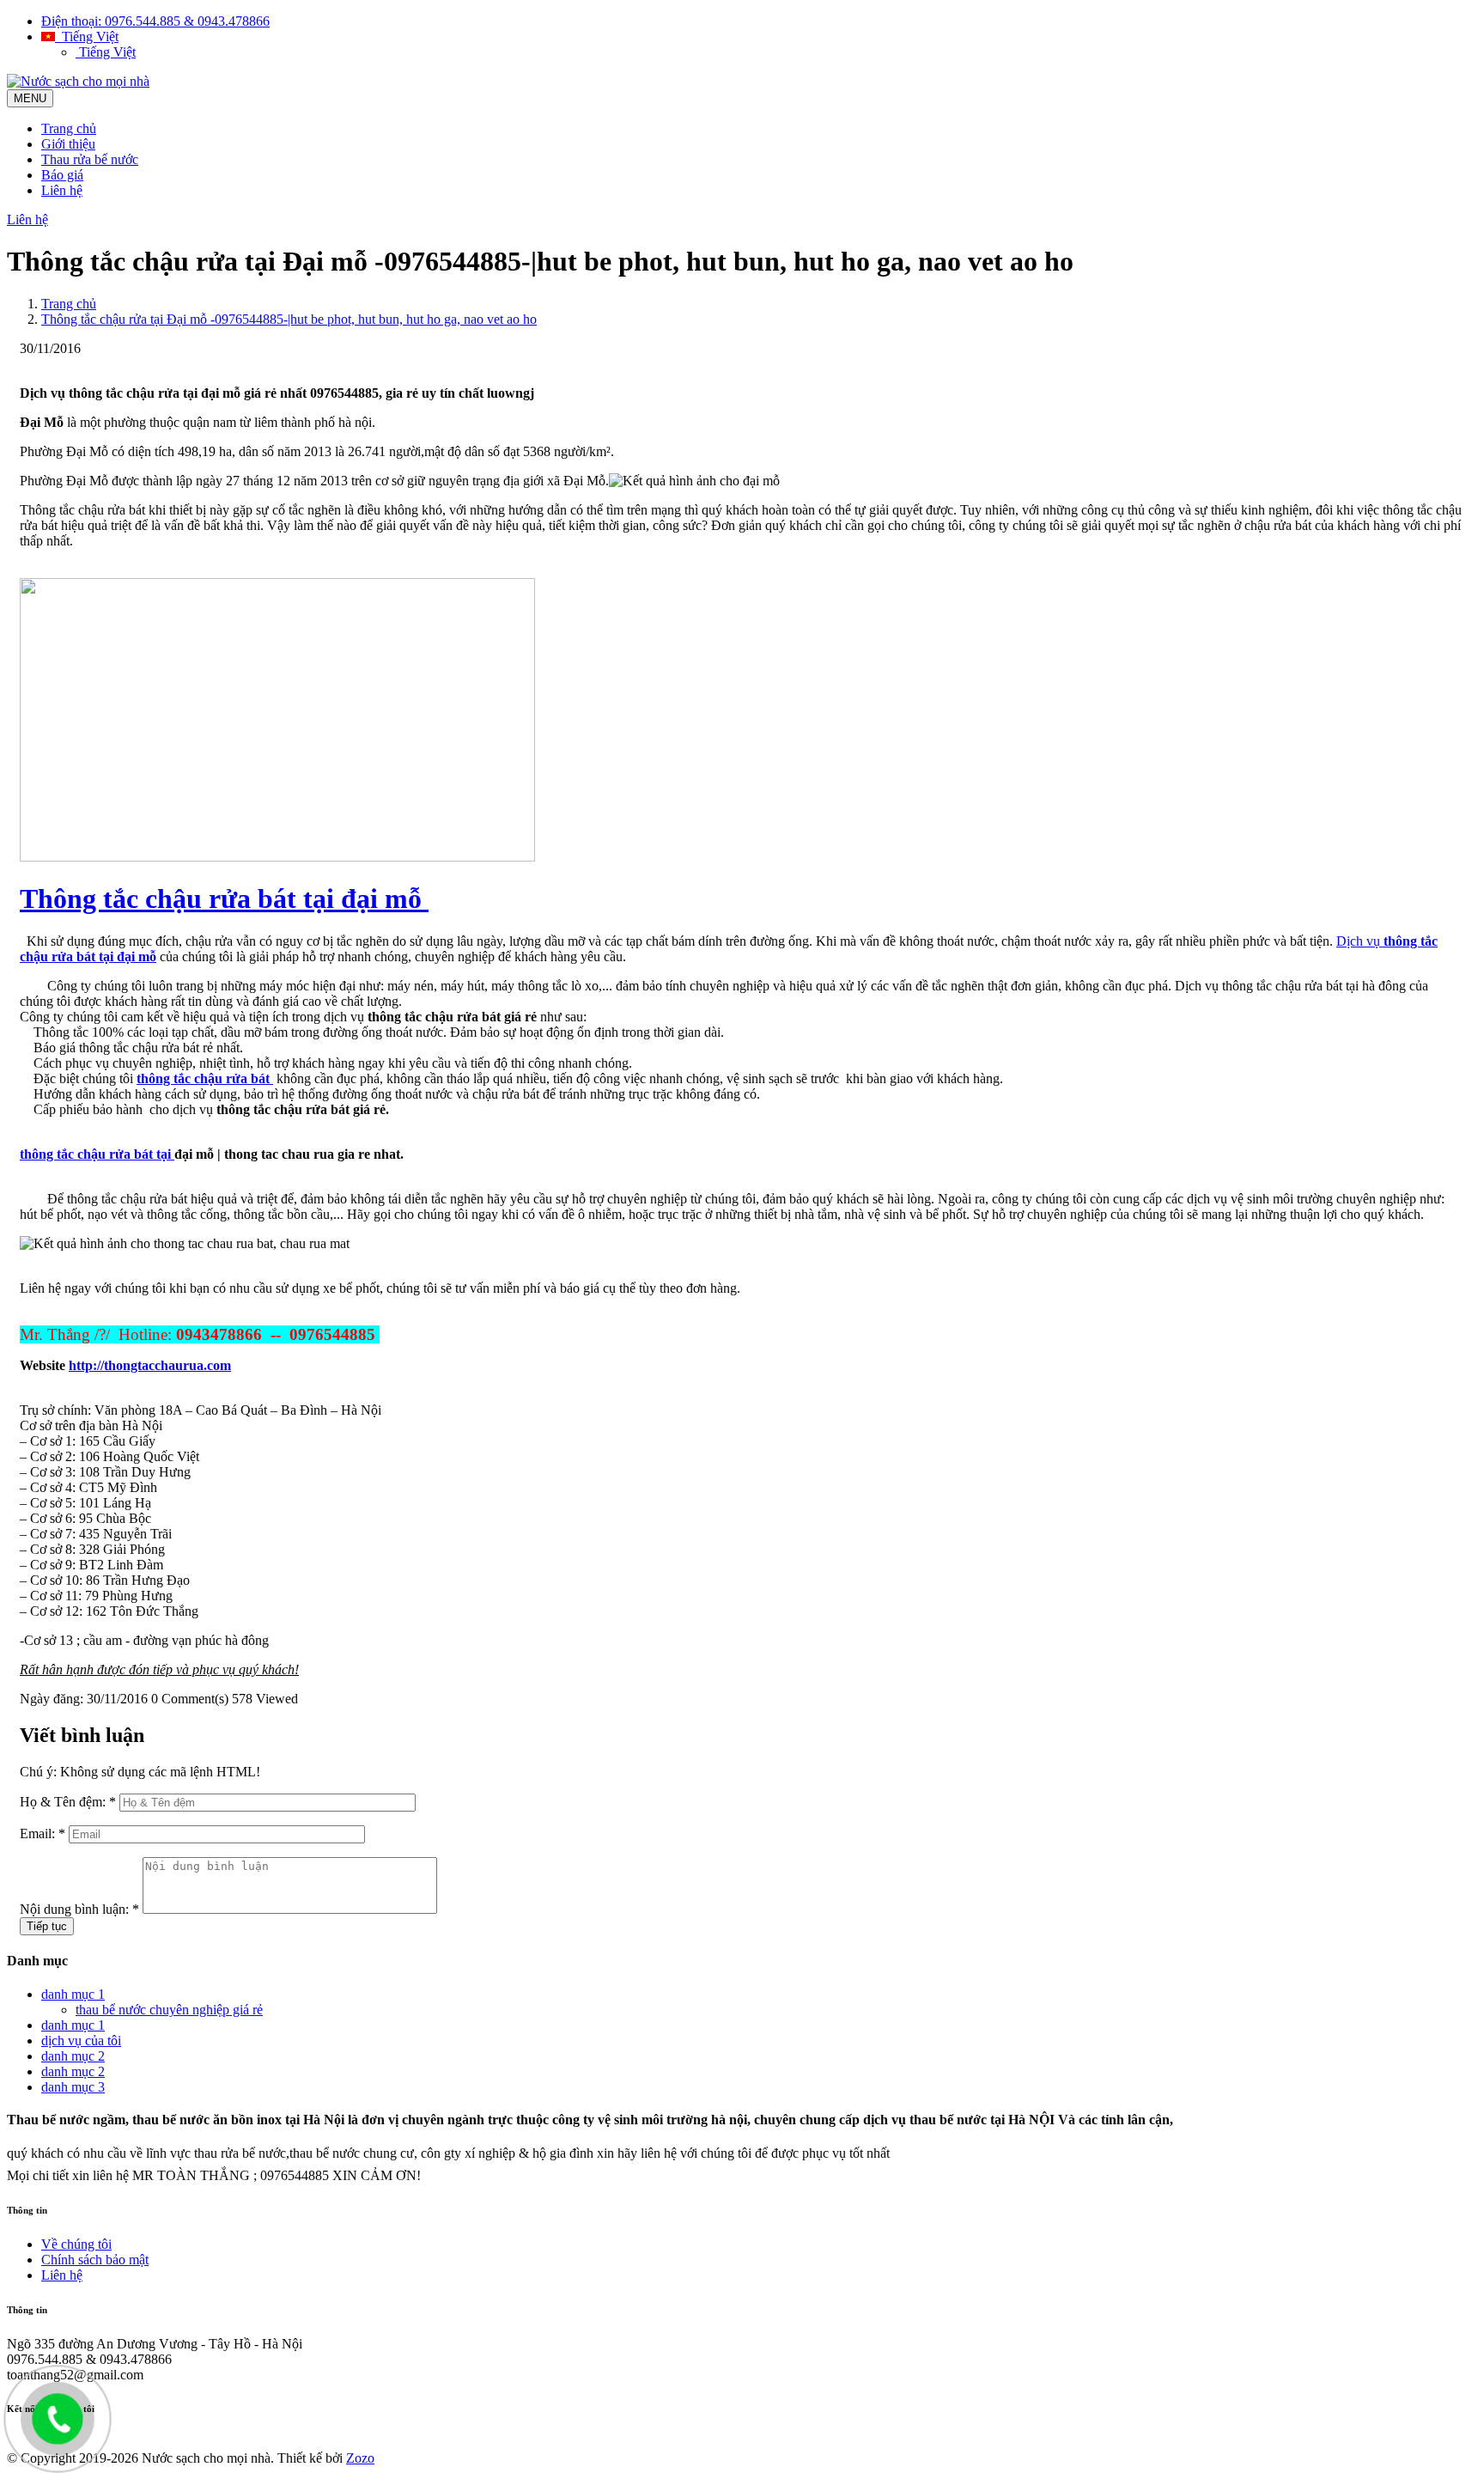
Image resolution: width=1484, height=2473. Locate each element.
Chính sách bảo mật (95, 2260)
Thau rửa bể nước (90, 159)
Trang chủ (69, 128)
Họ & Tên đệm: (68, 1802)
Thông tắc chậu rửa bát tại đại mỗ (224, 898)
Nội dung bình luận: (79, 1909)
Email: (43, 1833)
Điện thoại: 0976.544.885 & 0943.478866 (155, 21)
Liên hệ (62, 190)
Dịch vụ (1358, 941)
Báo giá (62, 175)
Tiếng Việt (87, 37)
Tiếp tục (47, 1926)
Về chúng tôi (76, 2244)
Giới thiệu (68, 144)
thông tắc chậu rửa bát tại (97, 1154)
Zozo (360, 2458)
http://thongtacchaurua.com (150, 1365)
